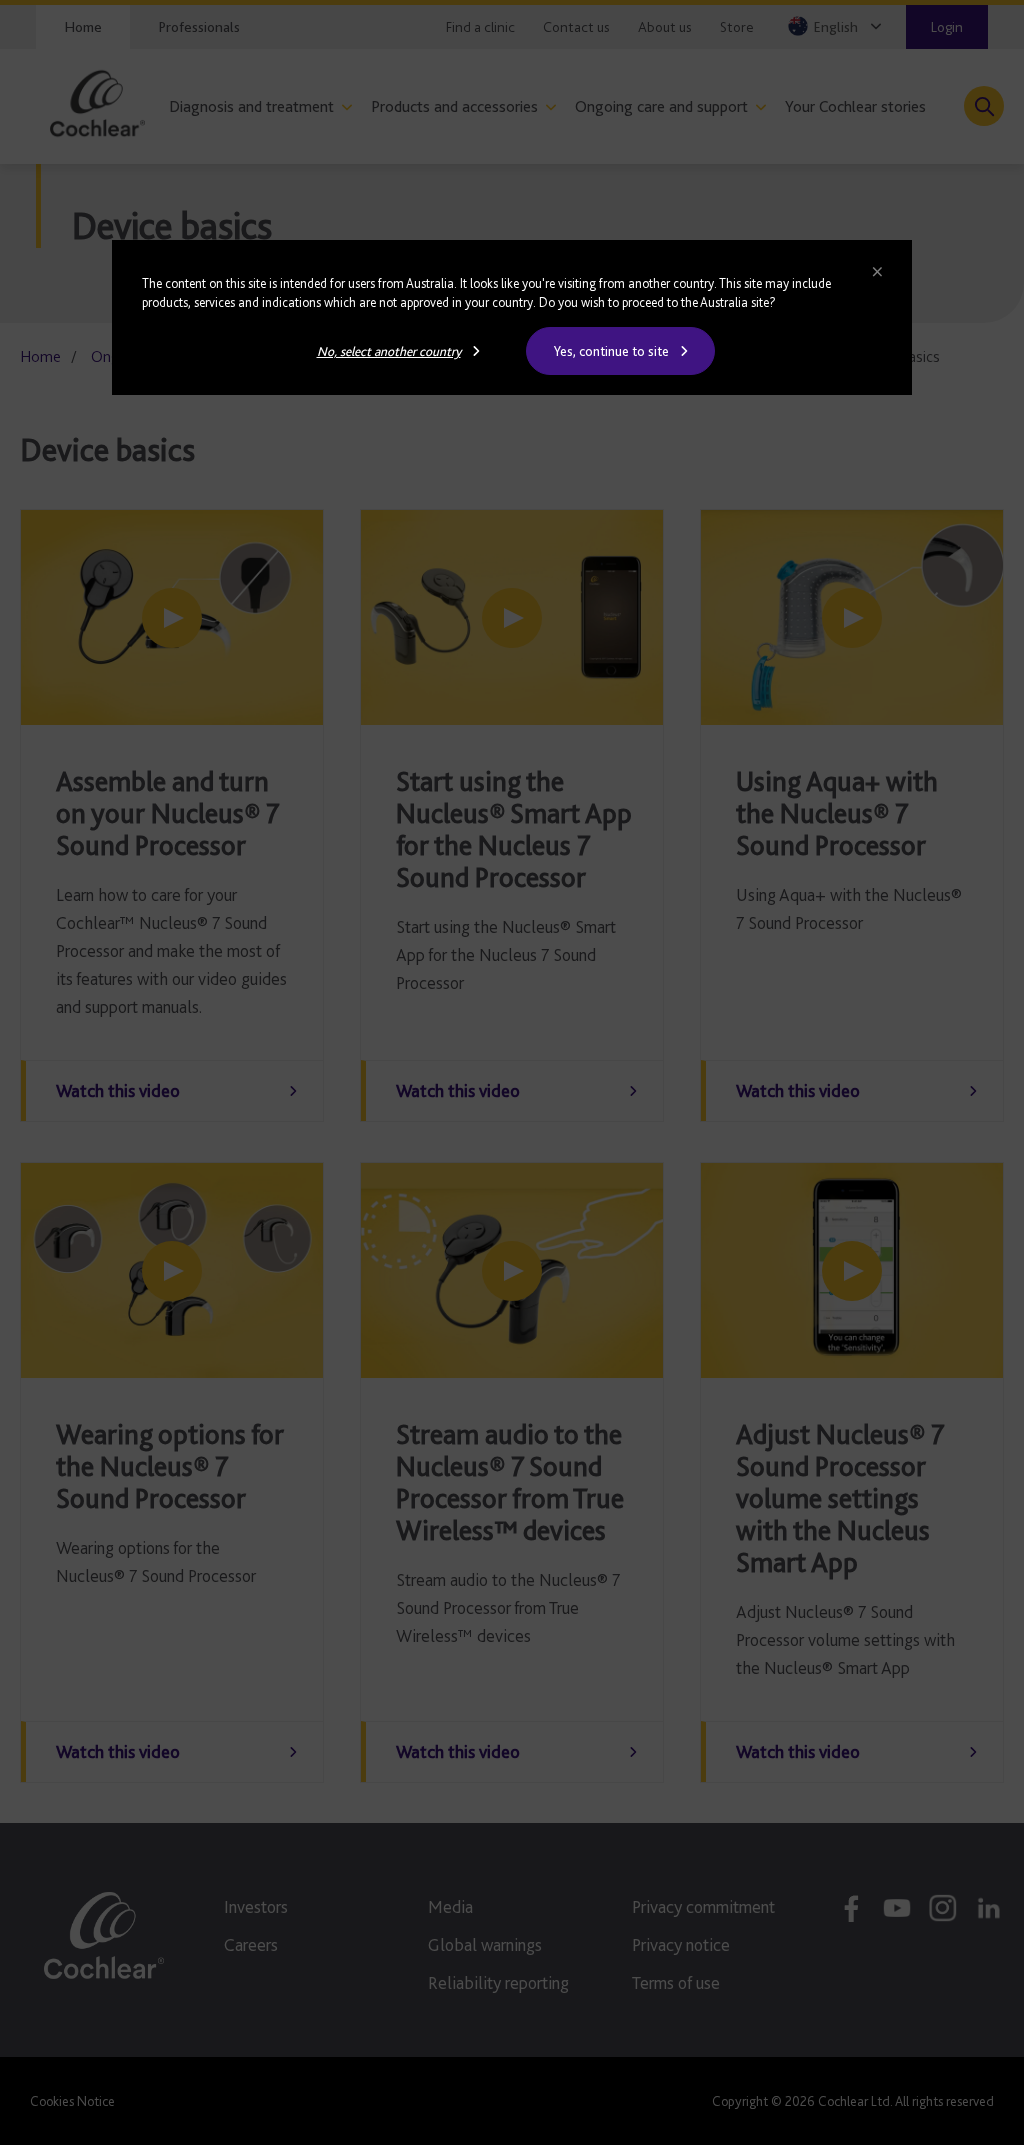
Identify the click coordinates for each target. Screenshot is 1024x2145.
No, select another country (389, 351)
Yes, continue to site (611, 351)
